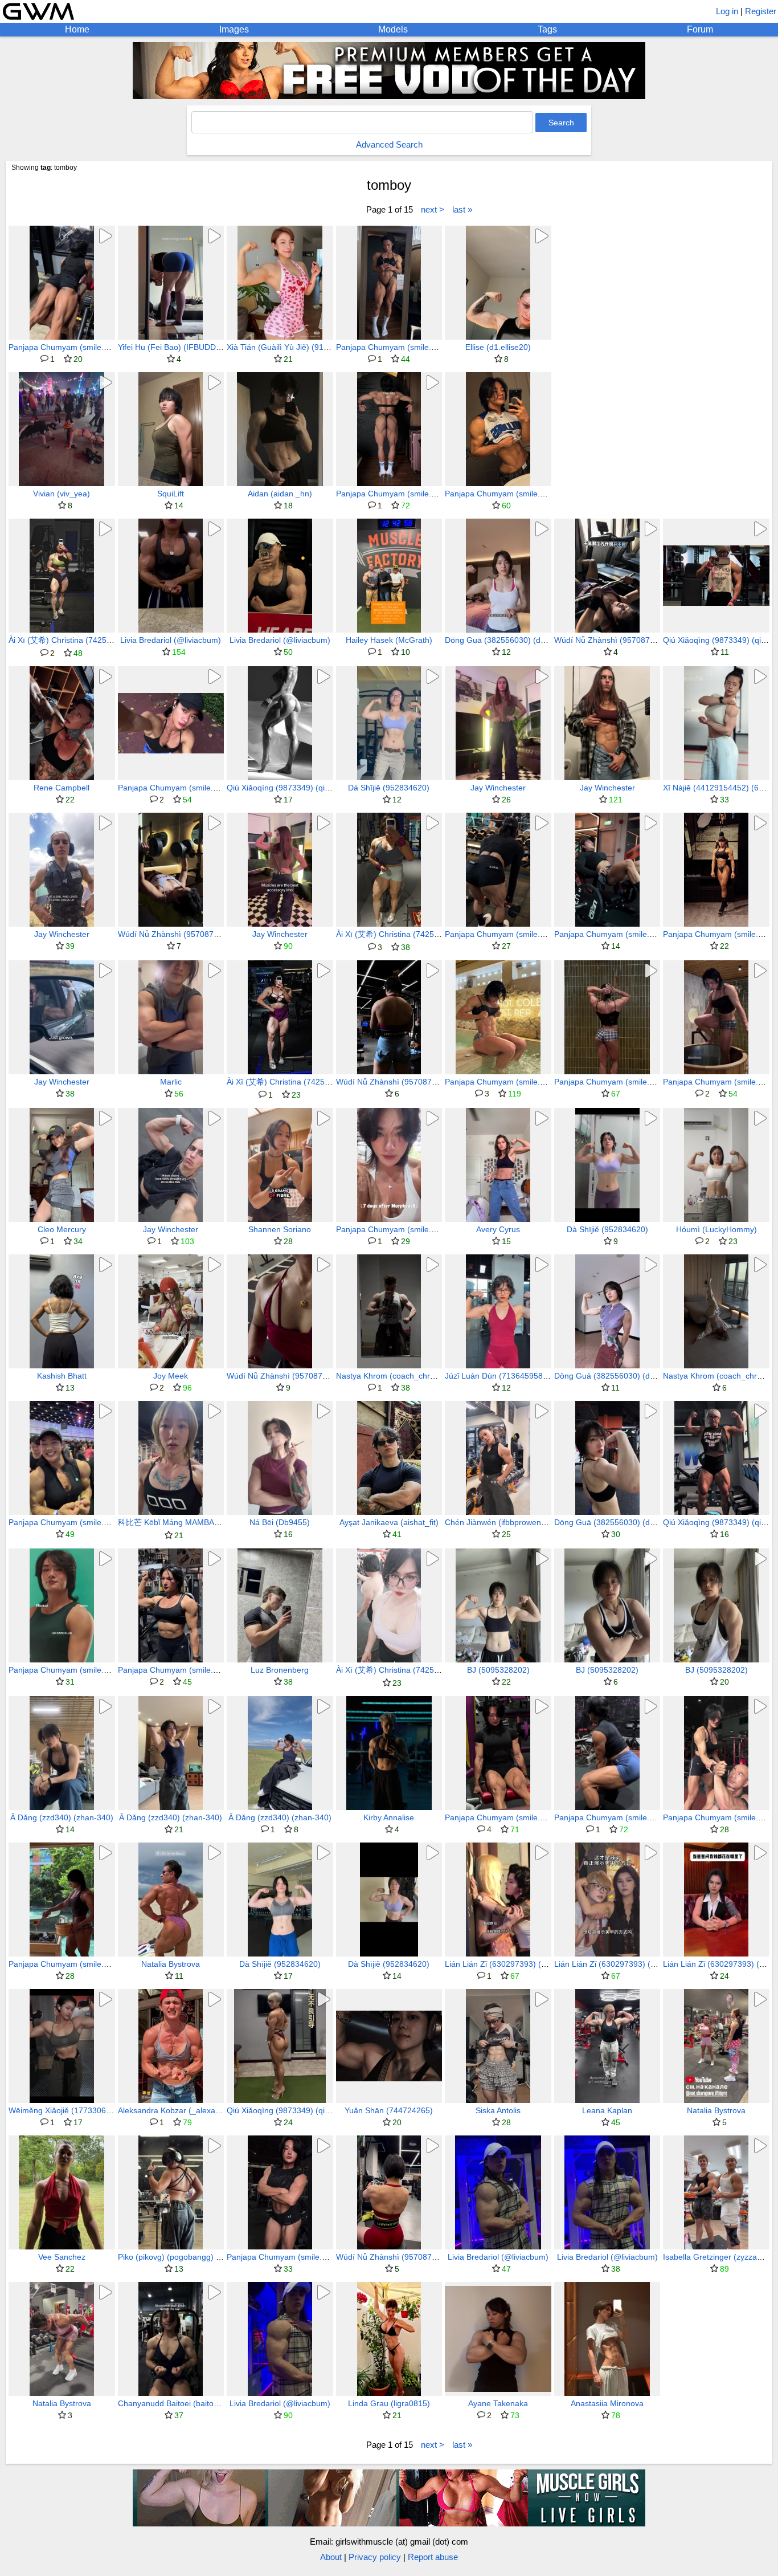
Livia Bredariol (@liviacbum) (171, 640)
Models (393, 29)
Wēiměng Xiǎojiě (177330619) (63, 2110)
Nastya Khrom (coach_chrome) (392, 1376)
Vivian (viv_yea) (62, 494)
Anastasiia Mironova (607, 2403)
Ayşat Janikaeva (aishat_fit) (389, 1522)
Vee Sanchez (62, 2257)
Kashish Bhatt (62, 1376)
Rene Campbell (62, 788)
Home (77, 29)
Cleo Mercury (62, 1229)
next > (433, 209)
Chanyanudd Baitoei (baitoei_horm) (182, 2403)
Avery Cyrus (498, 1229)
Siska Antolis (498, 2110)
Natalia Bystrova (171, 1964)
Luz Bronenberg (280, 1670)
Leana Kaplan (607, 2110)
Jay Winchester (498, 788)
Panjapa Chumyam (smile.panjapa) (72, 347)
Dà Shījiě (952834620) (389, 788)
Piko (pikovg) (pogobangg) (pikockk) (183, 2257)
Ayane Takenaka (498, 2403)
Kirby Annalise (389, 1817)
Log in (727, 11)
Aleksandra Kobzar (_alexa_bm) (176, 2110)
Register (761, 11)
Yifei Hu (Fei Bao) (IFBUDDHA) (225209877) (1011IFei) (218, 347)
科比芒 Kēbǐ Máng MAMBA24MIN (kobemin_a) (202, 1522)
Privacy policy (375, 2557)
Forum (700, 29)
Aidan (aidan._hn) (280, 494)
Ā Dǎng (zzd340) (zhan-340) (62, 1817)
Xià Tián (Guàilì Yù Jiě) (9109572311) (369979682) (319, 347)
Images (234, 29)
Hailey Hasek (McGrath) (389, 640)
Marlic (171, 1082)
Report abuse (433, 2557)
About (331, 2557)
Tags (547, 29)
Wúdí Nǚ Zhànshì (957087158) (610, 640)
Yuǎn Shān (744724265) (389, 2110)
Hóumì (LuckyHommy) (716, 1229)
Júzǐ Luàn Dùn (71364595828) (500, 1376)
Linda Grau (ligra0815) (389, 2403)
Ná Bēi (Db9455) (280, 1522)
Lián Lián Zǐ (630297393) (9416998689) (517, 1964)
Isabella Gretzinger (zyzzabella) (720, 2257)
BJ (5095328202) (498, 1670)
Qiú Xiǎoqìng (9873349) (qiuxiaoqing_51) (301, 788)
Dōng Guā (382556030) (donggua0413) (517, 640)
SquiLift (171, 494)
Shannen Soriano (280, 1229)
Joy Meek (171, 1376)
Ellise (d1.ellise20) (498, 347)
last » (462, 209)
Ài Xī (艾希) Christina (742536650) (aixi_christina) (98, 640)
